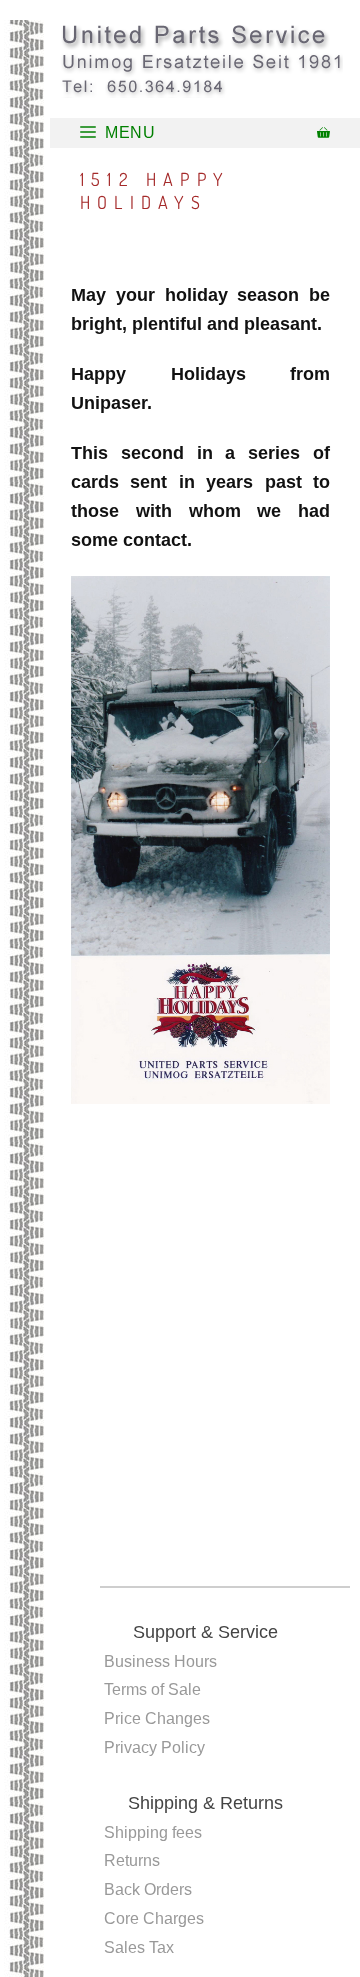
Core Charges (154, 1918)
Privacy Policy (154, 1747)
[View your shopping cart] (323, 133)
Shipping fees (153, 1832)
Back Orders (148, 1889)
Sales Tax (139, 1947)
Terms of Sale (152, 1689)
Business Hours (160, 1661)
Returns (132, 1860)
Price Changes (157, 1718)
